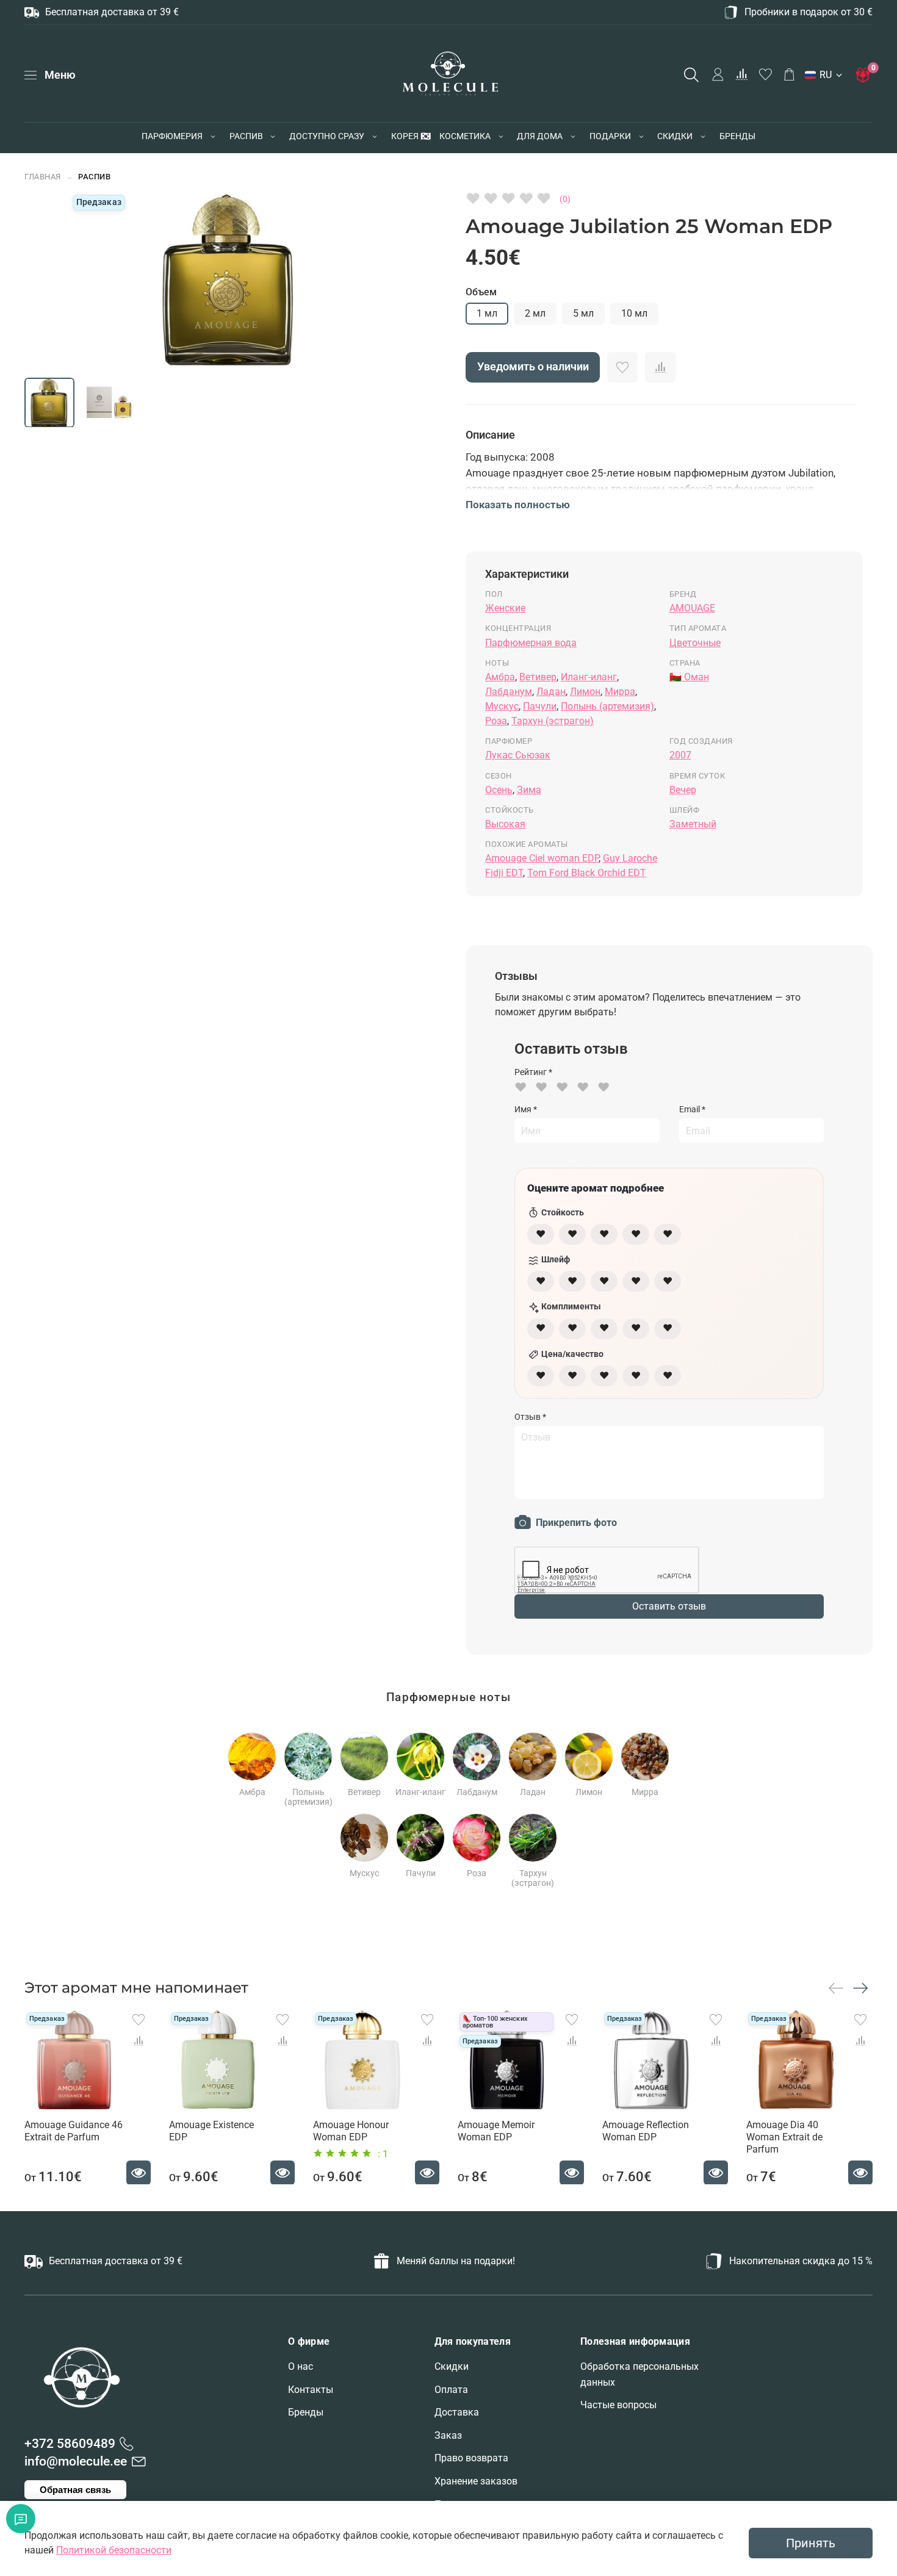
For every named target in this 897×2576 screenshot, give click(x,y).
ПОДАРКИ (610, 136)
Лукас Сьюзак (518, 755)
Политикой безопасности (114, 2550)
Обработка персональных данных (639, 2374)
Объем (481, 292)
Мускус (502, 706)
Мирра (620, 692)
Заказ (448, 2435)
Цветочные (695, 643)
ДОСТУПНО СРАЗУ (327, 136)
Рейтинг (533, 1072)
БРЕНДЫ (737, 136)
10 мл (634, 313)
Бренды (306, 2412)
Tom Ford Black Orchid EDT (587, 873)
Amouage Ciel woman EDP (542, 858)
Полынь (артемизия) (607, 706)
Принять (811, 2543)
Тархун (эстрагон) (553, 721)
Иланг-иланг (589, 677)
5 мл (583, 313)
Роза (496, 721)
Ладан (551, 692)
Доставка (457, 2412)
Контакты (311, 2390)
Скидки (452, 2366)
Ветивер (538, 677)
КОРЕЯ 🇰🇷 (411, 136)
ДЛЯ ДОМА (540, 136)
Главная (43, 177)
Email (692, 1109)
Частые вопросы (618, 2405)
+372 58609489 (70, 2444)
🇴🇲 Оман (689, 677)
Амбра (500, 677)
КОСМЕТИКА (465, 136)
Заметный (693, 824)
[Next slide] (367, 279)
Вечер (683, 790)
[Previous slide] (89, 279)
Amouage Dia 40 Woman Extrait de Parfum (784, 2136)
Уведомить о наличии (533, 367)
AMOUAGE (692, 608)
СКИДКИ (675, 136)
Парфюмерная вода (531, 643)
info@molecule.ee (76, 2461)
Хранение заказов (476, 2481)
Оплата (451, 2390)
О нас (301, 2366)
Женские (505, 608)
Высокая (505, 824)
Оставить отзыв (669, 1606)
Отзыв (530, 1417)
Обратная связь (75, 2490)
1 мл (487, 313)
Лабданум (509, 692)
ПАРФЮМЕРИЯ (172, 136)
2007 (680, 755)
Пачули (540, 706)
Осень (499, 790)
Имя (526, 1109)
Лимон (585, 692)
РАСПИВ (246, 136)
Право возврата (471, 2458)
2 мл (535, 313)
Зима (529, 790)
